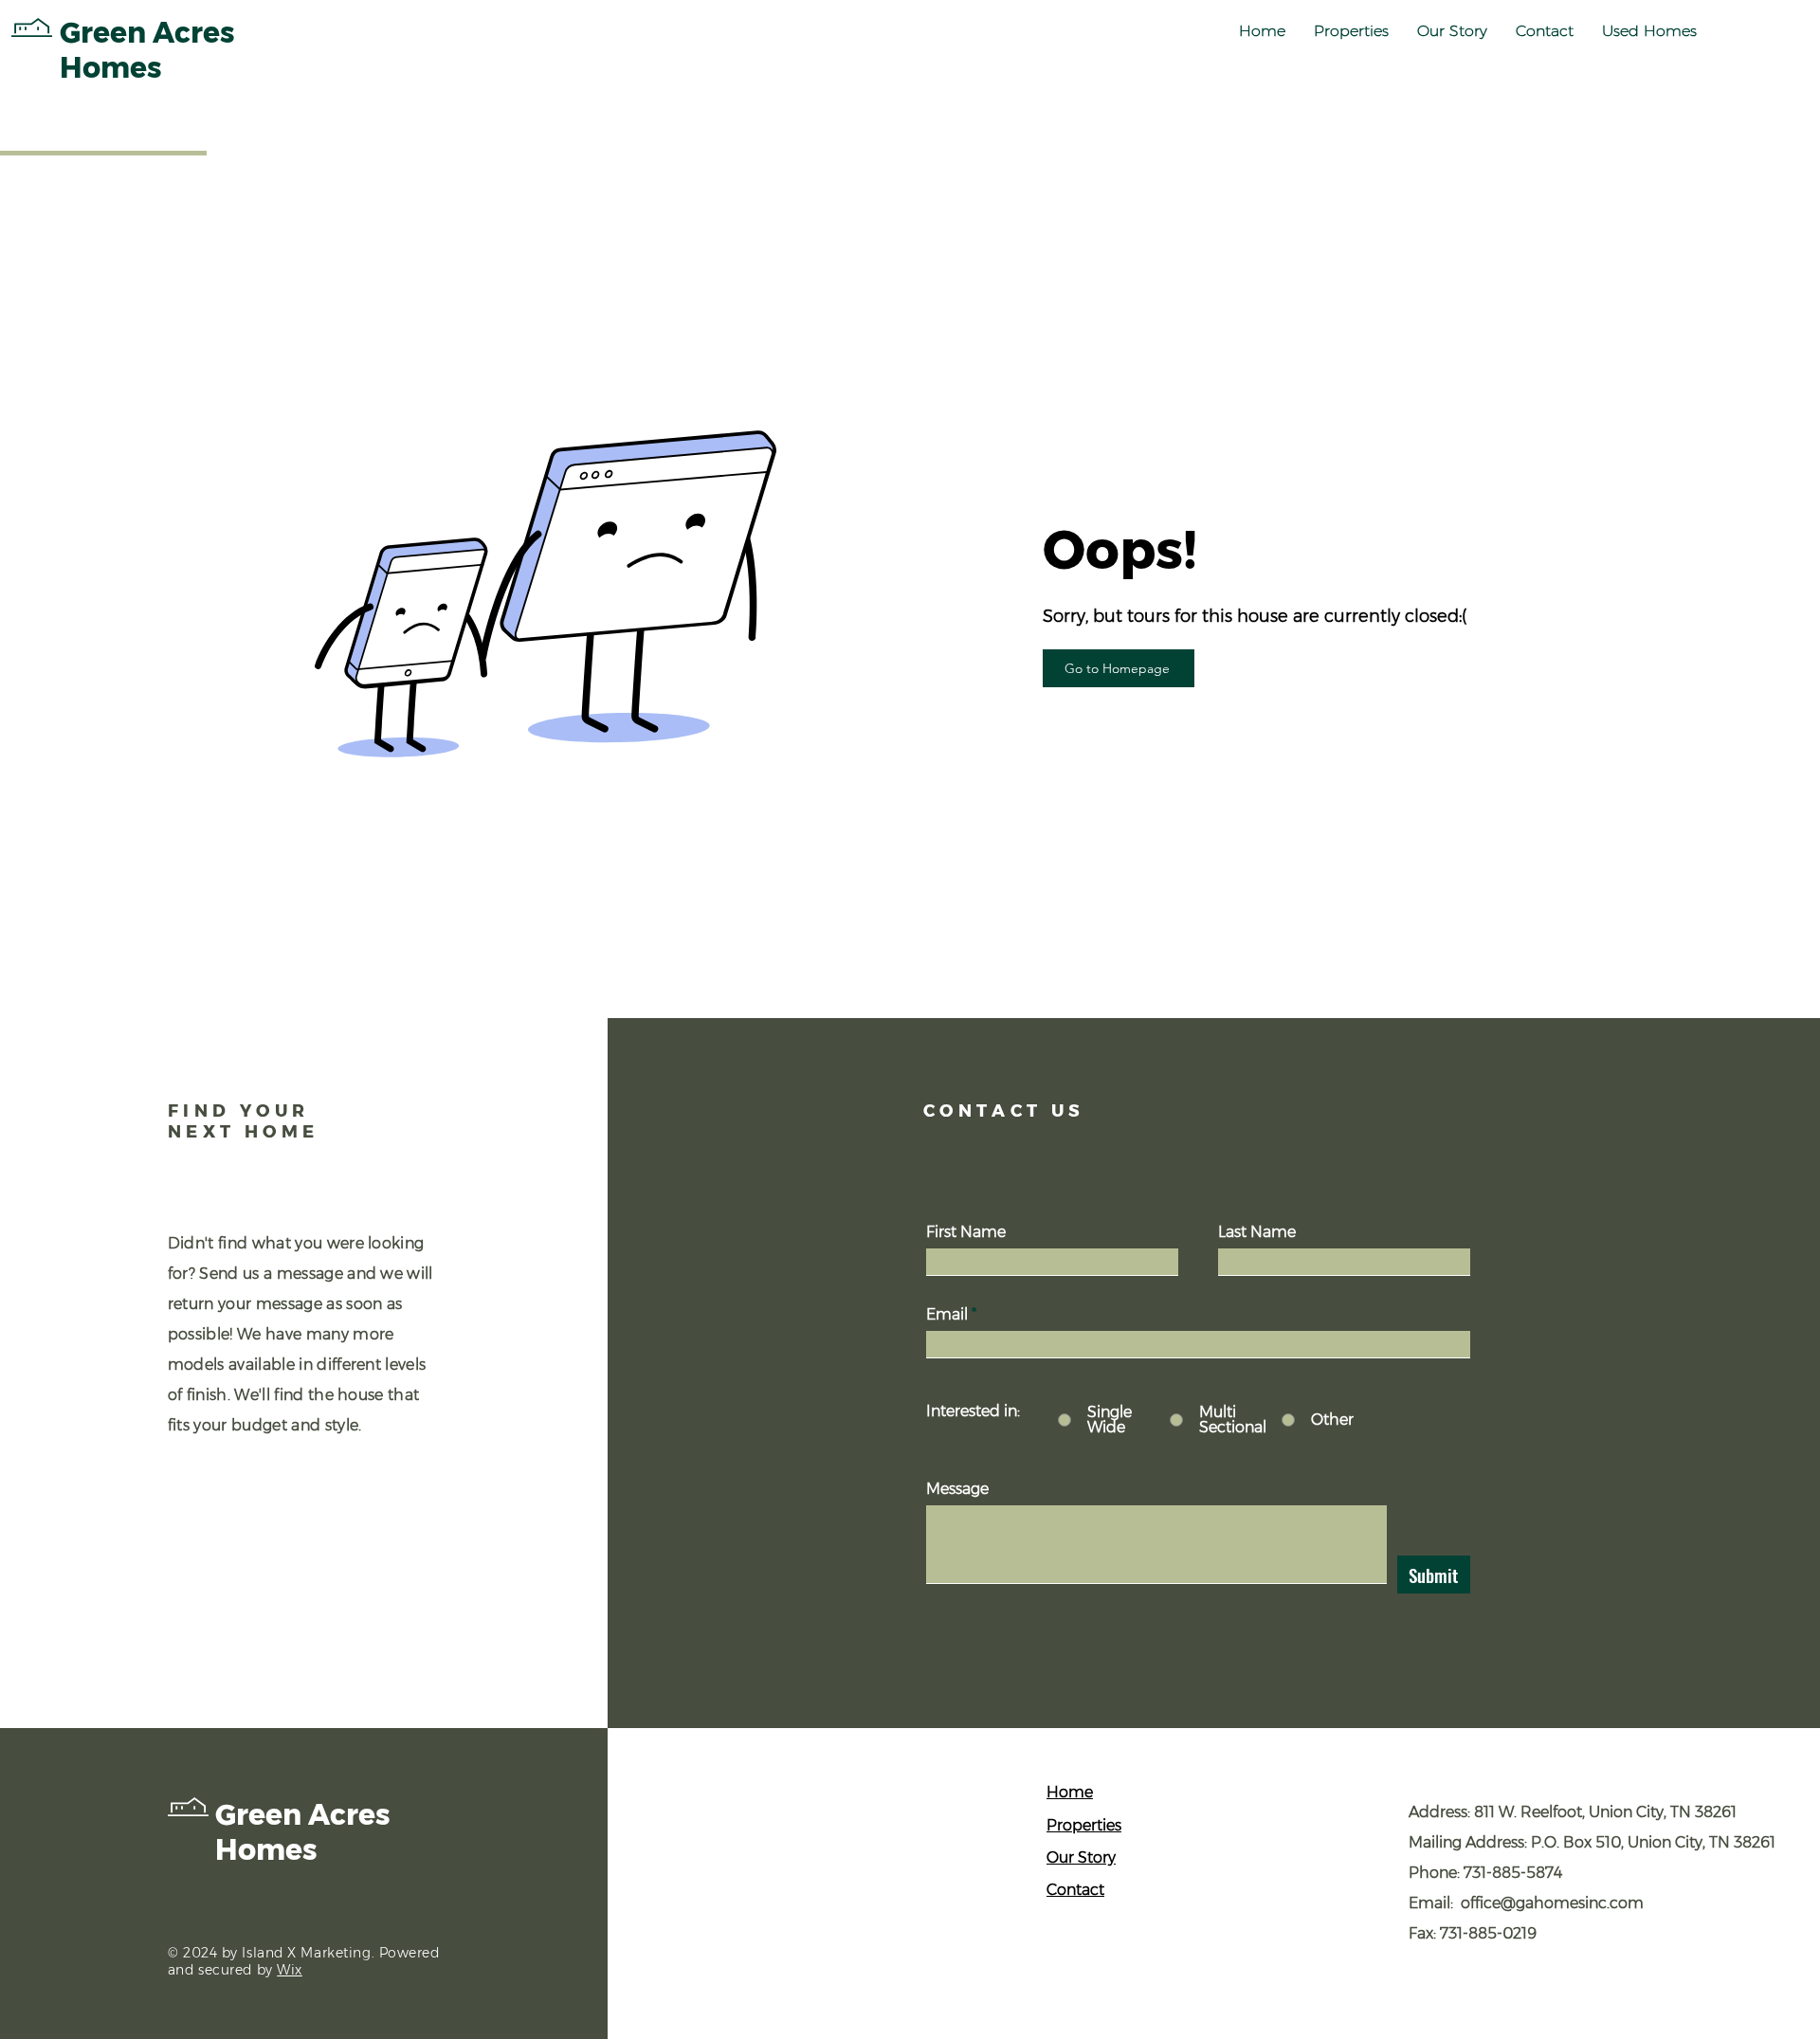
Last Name (1257, 1232)
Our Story (1081, 1857)
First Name (966, 1232)
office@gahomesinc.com (1552, 1903)
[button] (1351, 31)
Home (1070, 1792)
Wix (290, 1970)
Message (957, 1489)
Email (947, 1315)
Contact (1075, 1890)
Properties (1084, 1825)
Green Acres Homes (303, 1832)
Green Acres (147, 33)
